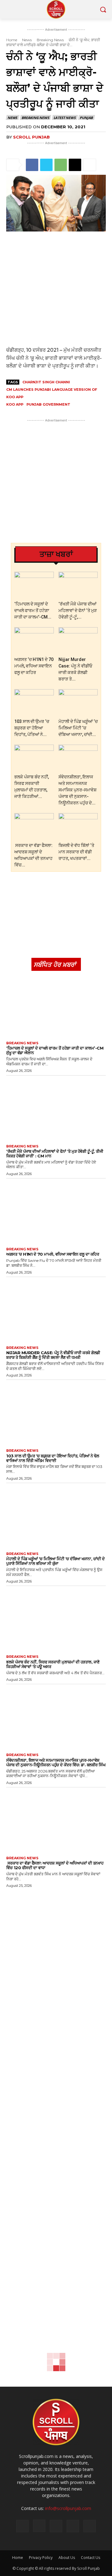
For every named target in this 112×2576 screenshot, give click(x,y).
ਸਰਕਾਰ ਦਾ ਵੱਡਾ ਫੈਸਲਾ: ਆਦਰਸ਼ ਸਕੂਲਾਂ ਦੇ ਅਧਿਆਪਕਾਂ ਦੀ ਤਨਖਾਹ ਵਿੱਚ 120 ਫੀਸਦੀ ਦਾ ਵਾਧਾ (55, 1865)
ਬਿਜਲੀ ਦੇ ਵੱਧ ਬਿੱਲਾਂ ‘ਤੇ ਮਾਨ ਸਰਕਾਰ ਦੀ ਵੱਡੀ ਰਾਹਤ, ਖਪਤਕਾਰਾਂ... (76, 852)
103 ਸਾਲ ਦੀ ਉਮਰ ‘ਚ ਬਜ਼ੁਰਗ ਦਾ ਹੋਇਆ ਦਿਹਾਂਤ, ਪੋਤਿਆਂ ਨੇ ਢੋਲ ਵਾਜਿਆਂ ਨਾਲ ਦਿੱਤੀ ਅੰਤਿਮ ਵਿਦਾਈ (53, 1458)
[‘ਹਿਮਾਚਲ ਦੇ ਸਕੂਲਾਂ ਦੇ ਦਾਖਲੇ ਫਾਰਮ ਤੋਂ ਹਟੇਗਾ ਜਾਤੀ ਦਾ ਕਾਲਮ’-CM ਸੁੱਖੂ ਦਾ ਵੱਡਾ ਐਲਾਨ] (34, 585)
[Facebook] (32, 165)
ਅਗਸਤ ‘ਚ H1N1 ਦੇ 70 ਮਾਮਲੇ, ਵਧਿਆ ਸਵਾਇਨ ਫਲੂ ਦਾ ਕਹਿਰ (34, 666)
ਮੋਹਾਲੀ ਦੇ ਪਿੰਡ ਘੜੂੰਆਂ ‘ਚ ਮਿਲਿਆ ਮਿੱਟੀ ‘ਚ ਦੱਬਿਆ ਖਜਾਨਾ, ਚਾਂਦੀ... (78, 728)
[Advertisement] (56, 289)
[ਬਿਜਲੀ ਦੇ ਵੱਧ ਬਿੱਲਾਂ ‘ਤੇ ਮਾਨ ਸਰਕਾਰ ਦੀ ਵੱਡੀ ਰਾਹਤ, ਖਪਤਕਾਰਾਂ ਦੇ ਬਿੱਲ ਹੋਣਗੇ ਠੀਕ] (78, 827)
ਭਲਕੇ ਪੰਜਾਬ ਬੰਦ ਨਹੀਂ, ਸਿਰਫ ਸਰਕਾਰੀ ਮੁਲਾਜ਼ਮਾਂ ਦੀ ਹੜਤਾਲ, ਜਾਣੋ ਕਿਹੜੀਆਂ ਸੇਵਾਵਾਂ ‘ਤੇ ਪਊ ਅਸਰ (53, 1664)
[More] (90, 165)
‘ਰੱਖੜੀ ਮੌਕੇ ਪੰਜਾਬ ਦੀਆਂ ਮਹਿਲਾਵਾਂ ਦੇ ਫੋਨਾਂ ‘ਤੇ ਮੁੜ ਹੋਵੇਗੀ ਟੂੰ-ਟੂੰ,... (78, 610)
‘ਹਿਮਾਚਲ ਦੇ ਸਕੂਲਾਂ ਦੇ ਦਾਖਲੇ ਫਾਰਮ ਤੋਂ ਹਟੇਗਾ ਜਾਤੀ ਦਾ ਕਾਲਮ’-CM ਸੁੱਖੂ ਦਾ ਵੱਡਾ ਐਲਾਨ (55, 1050)
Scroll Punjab (31, 137)
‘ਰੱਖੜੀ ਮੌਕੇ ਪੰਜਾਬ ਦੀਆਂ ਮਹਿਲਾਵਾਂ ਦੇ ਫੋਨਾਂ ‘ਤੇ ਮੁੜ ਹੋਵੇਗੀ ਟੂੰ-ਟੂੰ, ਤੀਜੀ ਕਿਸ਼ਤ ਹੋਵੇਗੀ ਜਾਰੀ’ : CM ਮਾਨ (55, 1154)
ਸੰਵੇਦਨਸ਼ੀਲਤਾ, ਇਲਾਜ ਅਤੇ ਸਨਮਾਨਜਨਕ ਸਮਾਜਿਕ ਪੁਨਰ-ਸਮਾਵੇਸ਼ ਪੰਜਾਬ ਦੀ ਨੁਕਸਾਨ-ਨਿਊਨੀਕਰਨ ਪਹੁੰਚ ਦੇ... (77, 790)
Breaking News (50, 40)
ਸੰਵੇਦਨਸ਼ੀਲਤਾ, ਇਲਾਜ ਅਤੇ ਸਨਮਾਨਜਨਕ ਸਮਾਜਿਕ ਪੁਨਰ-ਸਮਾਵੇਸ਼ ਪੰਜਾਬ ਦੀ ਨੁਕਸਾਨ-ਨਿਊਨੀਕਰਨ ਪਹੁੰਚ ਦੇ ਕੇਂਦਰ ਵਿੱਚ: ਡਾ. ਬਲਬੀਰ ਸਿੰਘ (56, 1762)
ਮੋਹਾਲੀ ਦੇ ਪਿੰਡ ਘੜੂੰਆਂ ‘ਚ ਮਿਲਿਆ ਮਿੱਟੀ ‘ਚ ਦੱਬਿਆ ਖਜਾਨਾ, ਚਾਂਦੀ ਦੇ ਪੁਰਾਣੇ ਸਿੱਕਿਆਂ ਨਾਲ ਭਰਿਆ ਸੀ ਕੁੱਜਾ (56, 1561)
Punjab (86, 118)
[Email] (75, 165)
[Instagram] (39, 2526)
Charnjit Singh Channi (46, 382)
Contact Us (91, 2558)
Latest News (65, 118)
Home (12, 40)
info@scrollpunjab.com (68, 2508)
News (27, 40)
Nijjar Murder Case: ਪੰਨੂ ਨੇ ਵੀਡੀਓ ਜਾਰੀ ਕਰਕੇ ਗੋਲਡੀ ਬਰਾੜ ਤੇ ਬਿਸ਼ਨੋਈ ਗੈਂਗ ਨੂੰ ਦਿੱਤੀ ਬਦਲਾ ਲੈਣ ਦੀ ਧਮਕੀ (53, 1355)
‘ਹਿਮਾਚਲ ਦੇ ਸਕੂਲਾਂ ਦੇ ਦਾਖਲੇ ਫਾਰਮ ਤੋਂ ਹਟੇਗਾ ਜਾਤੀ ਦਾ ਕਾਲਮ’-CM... (33, 610)
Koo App (15, 404)
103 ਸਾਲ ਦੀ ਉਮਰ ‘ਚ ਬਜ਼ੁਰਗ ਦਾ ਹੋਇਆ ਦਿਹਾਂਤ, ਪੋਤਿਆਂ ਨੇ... (32, 728)
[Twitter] (46, 165)
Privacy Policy (41, 2558)
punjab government (48, 404)
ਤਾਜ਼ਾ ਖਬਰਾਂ (56, 554)
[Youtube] (90, 2526)
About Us (67, 2558)
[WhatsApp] (61, 165)
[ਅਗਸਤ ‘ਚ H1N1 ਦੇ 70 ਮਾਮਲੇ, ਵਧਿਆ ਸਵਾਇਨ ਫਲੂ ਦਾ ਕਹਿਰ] (34, 641)
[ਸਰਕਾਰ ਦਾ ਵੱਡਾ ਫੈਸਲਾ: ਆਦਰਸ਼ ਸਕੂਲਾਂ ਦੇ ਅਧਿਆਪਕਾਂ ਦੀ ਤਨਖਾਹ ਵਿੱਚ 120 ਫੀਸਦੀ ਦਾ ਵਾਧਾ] (34, 827)
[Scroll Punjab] (56, 9)
